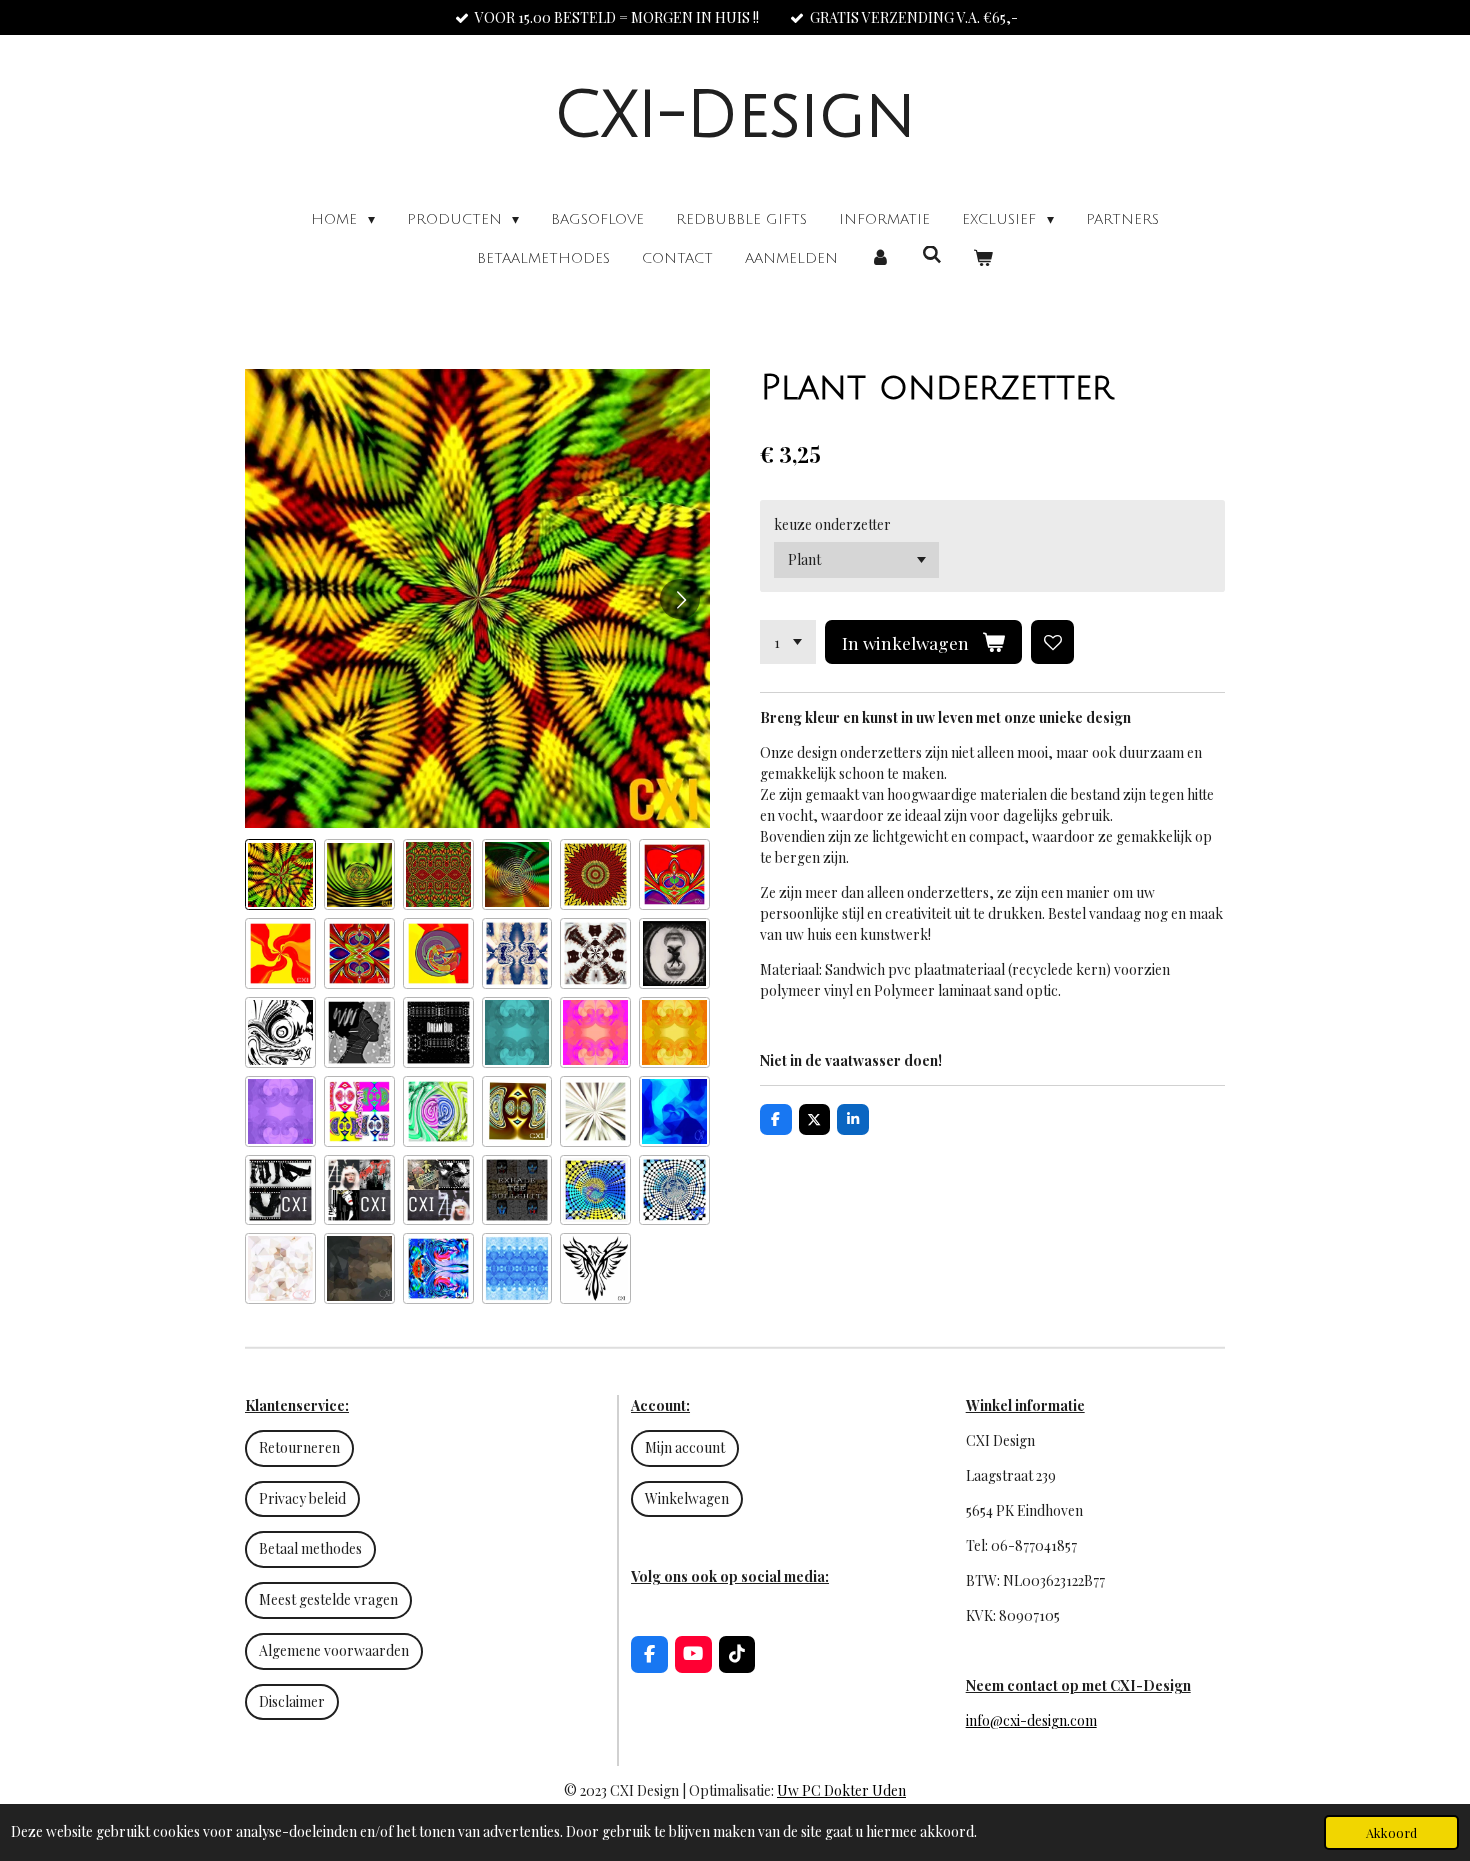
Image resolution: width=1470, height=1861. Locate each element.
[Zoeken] (932, 255)
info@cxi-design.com (1031, 1720)
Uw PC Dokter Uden (841, 1790)
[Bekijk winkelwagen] (983, 258)
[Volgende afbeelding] (680, 599)
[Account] (880, 258)
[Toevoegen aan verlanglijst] (1053, 642)
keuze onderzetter (832, 524)
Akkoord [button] (1391, 1832)
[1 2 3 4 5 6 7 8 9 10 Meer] (788, 642)
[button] (280, 874)
